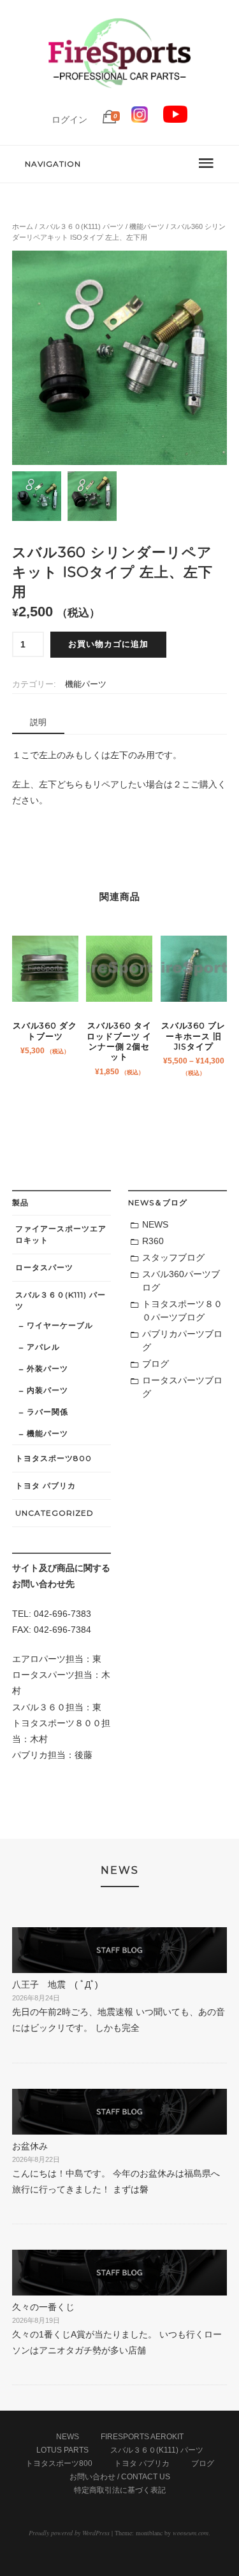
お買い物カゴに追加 (108, 644)
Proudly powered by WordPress (69, 2533)
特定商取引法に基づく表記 (120, 2490)
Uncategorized (54, 1513)
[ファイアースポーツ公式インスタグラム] (140, 120)
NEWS (155, 1224)
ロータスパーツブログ (182, 1387)
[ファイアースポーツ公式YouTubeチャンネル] (175, 120)
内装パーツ (47, 1390)
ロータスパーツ (44, 1267)
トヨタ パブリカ (46, 1485)
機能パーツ (147, 226)
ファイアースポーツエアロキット (61, 1234)
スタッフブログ (173, 1257)
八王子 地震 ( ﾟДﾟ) (55, 1984)
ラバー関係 (47, 1412)
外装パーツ (47, 1368)
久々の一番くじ (43, 2307)
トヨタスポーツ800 (54, 1458)
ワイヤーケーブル (60, 1325)
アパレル (43, 1347)
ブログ (156, 1364)
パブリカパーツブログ (182, 1340)
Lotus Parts (62, 2450)
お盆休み (30, 2146)
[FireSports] (119, 99)
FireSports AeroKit (142, 2437)
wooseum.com (191, 2533)
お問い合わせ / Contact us (120, 2477)
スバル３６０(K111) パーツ (81, 226)
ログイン (69, 120)
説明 (38, 722)
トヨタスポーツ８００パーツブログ (182, 1311)
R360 (153, 1241)
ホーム (23, 226)
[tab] (38, 723)
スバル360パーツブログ (181, 1281)
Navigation (53, 164)
